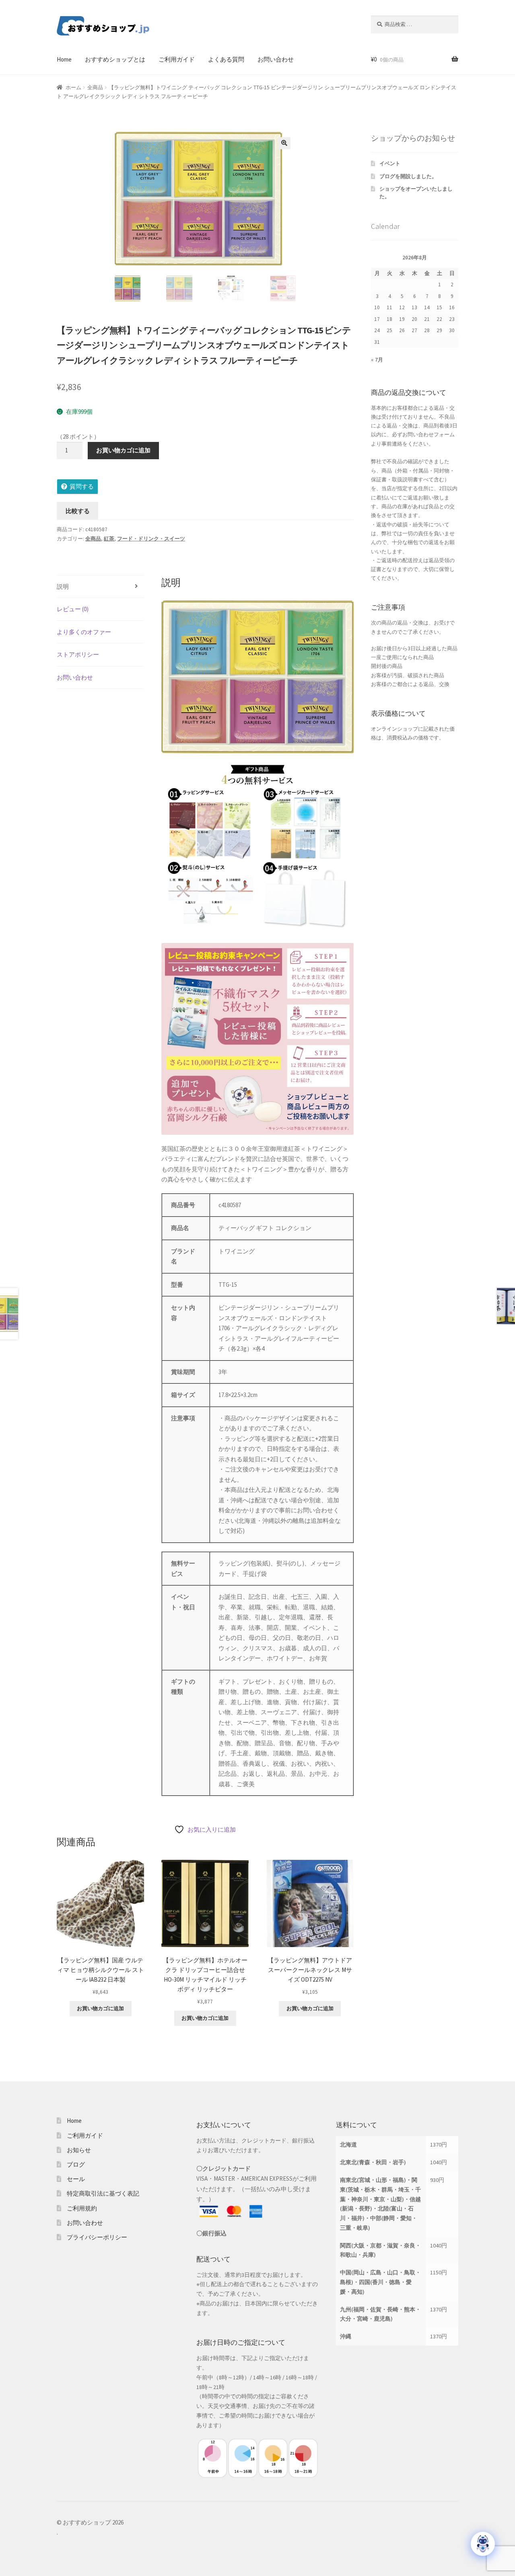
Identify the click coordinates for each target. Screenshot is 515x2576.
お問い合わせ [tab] (75, 677)
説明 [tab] (63, 586)
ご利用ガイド (177, 59)
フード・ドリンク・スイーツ (151, 539)
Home (64, 59)
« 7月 (377, 360)
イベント (390, 163)
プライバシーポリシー (97, 2237)
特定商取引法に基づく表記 (103, 2193)
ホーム (73, 87)
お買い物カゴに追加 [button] (100, 2008)
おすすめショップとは (115, 59)
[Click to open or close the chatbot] (483, 2544)
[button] (284, 143)
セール (76, 2179)
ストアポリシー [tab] (78, 654)
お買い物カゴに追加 (123, 450)
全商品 (95, 87)
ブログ (76, 2164)
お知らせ (79, 2150)
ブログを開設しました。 (408, 176)
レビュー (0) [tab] (73, 609)
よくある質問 (226, 59)
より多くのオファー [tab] (84, 632)
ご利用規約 (82, 2208)
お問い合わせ (276, 59)
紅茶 (109, 539)
